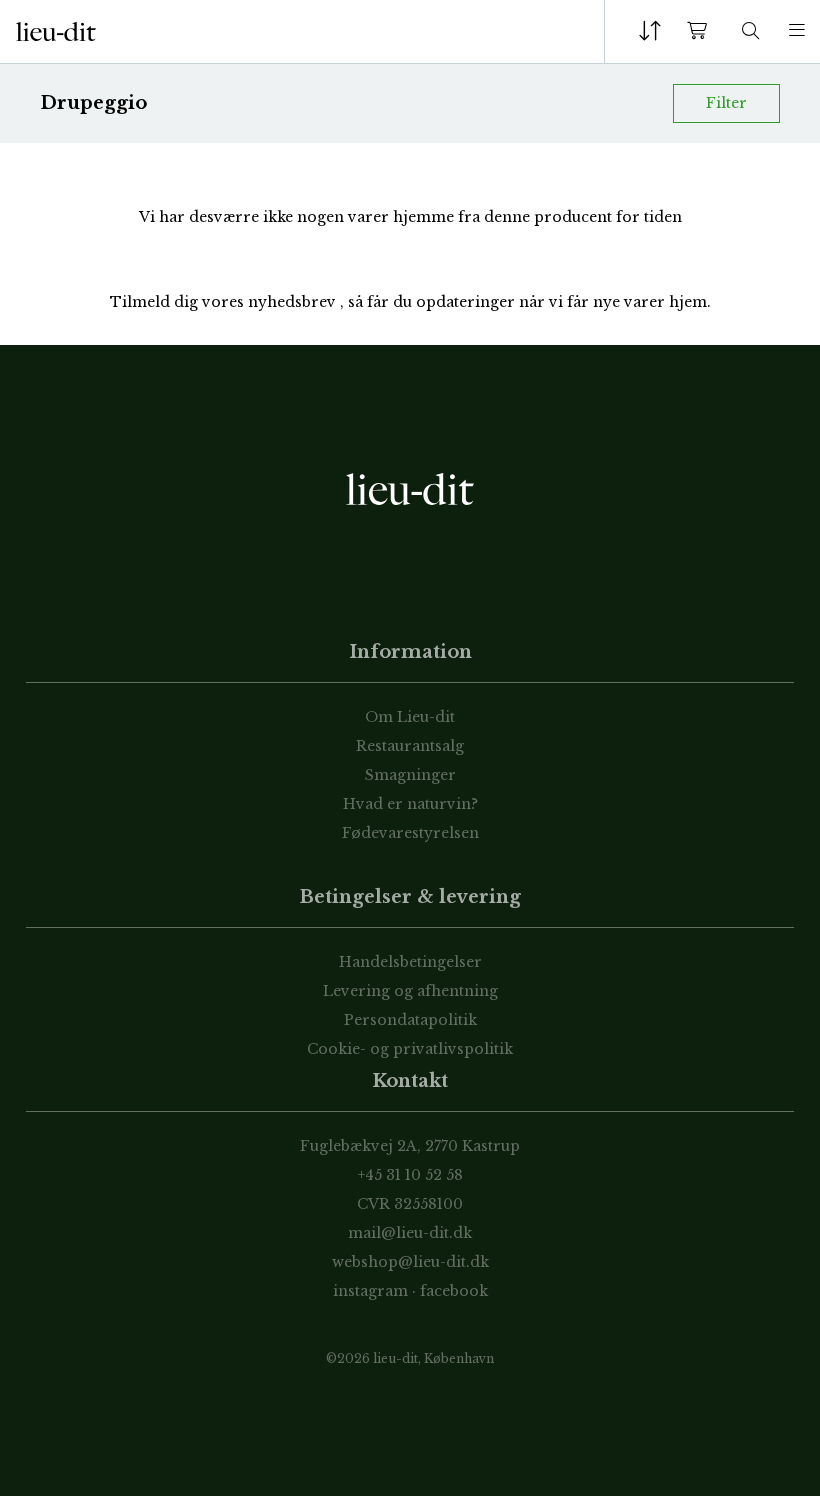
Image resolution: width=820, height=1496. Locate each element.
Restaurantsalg (410, 746)
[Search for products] (751, 31)
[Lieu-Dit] (56, 32)
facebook (454, 1291)
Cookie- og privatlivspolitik (410, 1049)
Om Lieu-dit (410, 717)
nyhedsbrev (294, 302)
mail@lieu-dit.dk (410, 1233)
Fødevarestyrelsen (410, 833)
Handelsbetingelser (410, 962)
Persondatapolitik (410, 1020)
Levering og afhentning (410, 991)
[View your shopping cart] (701, 31)
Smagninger (410, 775)
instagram (370, 1291)
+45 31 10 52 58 (410, 1175)
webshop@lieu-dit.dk (410, 1262)
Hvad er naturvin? (410, 804)
